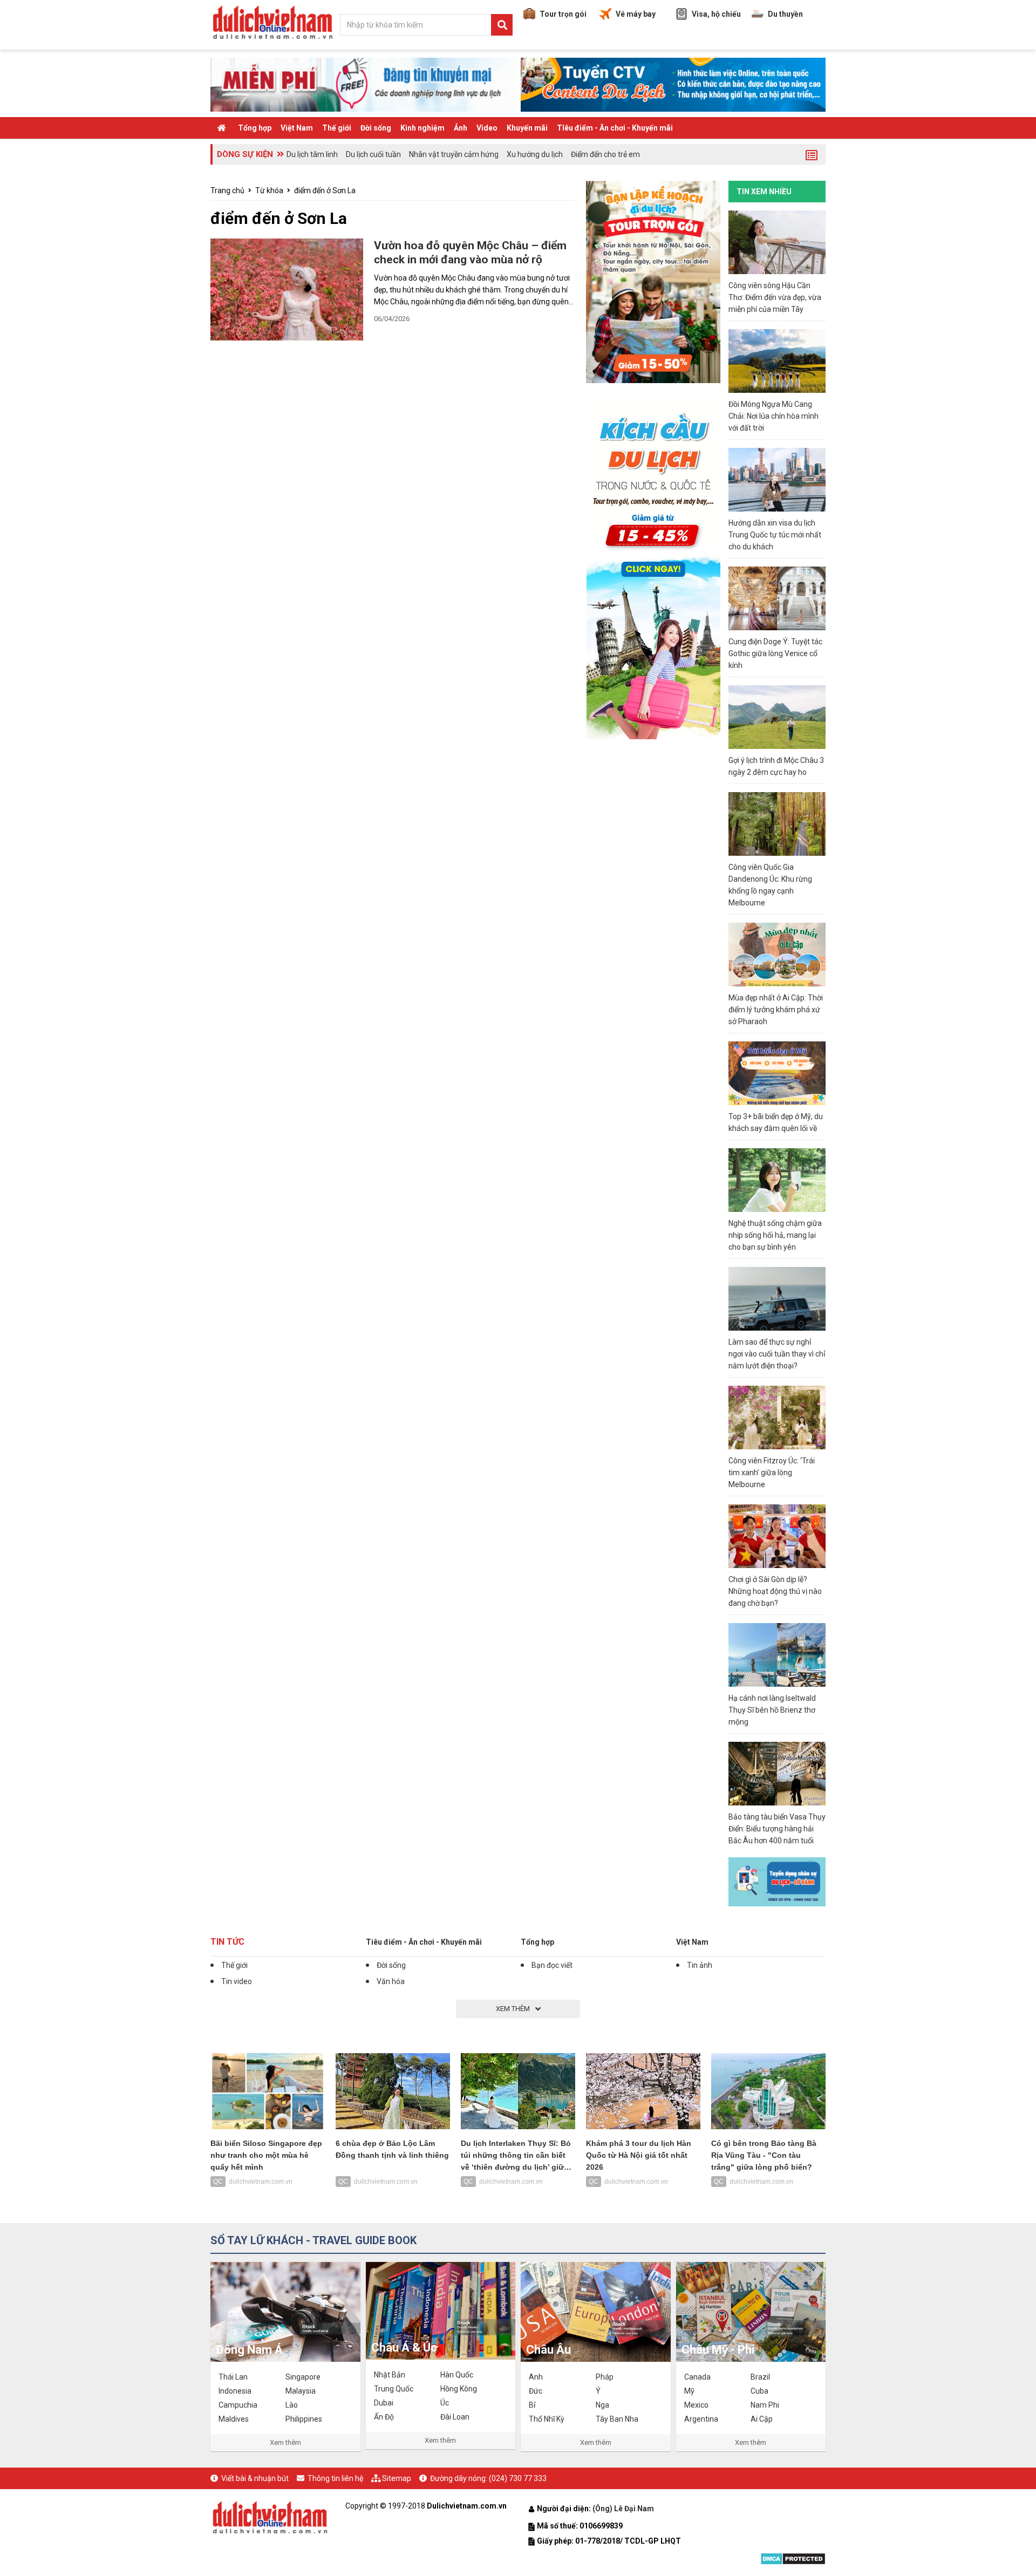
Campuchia (238, 2405)
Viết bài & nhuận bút (255, 2478)
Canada (697, 2377)
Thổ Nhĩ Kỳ (547, 2419)
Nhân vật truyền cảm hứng (454, 154)
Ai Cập (762, 2419)
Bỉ (532, 2405)
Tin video (237, 1981)
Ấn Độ (384, 2417)
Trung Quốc (394, 2389)
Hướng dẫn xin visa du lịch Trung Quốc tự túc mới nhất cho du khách (775, 535)
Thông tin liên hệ (335, 2478)
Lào (292, 2405)
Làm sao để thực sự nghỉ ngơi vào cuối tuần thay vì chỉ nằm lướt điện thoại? (777, 1354)
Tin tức (227, 1942)
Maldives (234, 2419)
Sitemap (397, 2478)
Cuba (759, 2391)
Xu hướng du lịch (535, 154)
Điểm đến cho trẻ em (605, 154)
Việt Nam (297, 128)
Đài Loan (455, 2417)
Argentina (701, 2419)
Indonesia (235, 2391)
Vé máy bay (636, 14)
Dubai (384, 2403)
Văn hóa (391, 1981)
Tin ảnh (700, 1965)
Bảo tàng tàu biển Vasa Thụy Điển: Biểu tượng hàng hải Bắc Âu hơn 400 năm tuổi (777, 1829)
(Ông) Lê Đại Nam (624, 2509)
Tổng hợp (255, 128)
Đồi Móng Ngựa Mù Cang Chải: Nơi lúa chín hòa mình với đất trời (773, 416)
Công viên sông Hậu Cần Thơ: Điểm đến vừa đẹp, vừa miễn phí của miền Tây (775, 297)
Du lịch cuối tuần (373, 154)
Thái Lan (233, 2377)
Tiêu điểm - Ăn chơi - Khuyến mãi (424, 1942)
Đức (536, 2391)
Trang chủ (227, 190)
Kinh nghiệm (422, 128)
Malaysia (301, 2391)
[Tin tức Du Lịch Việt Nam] (270, 2516)
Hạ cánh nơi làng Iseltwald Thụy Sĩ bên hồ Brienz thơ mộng (772, 1710)
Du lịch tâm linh (312, 154)
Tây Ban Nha (617, 2419)
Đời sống (376, 128)
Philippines (304, 2419)
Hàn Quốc (457, 2375)
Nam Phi (765, 2405)
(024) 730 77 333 (518, 2478)
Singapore (303, 2377)
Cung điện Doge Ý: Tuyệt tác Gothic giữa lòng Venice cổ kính (775, 653)
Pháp (605, 2377)
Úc (445, 2403)
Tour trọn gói (563, 14)
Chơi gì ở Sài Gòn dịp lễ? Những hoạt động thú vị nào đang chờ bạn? (775, 1591)
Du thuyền (785, 14)
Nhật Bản (390, 2375)
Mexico (696, 2405)
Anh (536, 2377)
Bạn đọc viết (552, 1965)
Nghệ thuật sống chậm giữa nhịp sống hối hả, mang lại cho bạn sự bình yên (775, 1235)
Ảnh (461, 128)
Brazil (760, 2377)
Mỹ (689, 2391)
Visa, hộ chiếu (716, 14)
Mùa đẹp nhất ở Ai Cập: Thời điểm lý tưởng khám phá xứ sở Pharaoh (776, 1010)
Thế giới (337, 128)
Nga (602, 2405)
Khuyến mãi (527, 128)
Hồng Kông (459, 2389)
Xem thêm (285, 2442)
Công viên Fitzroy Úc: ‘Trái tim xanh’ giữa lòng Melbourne (772, 1473)
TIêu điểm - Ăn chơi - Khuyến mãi (615, 128)
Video (487, 128)
